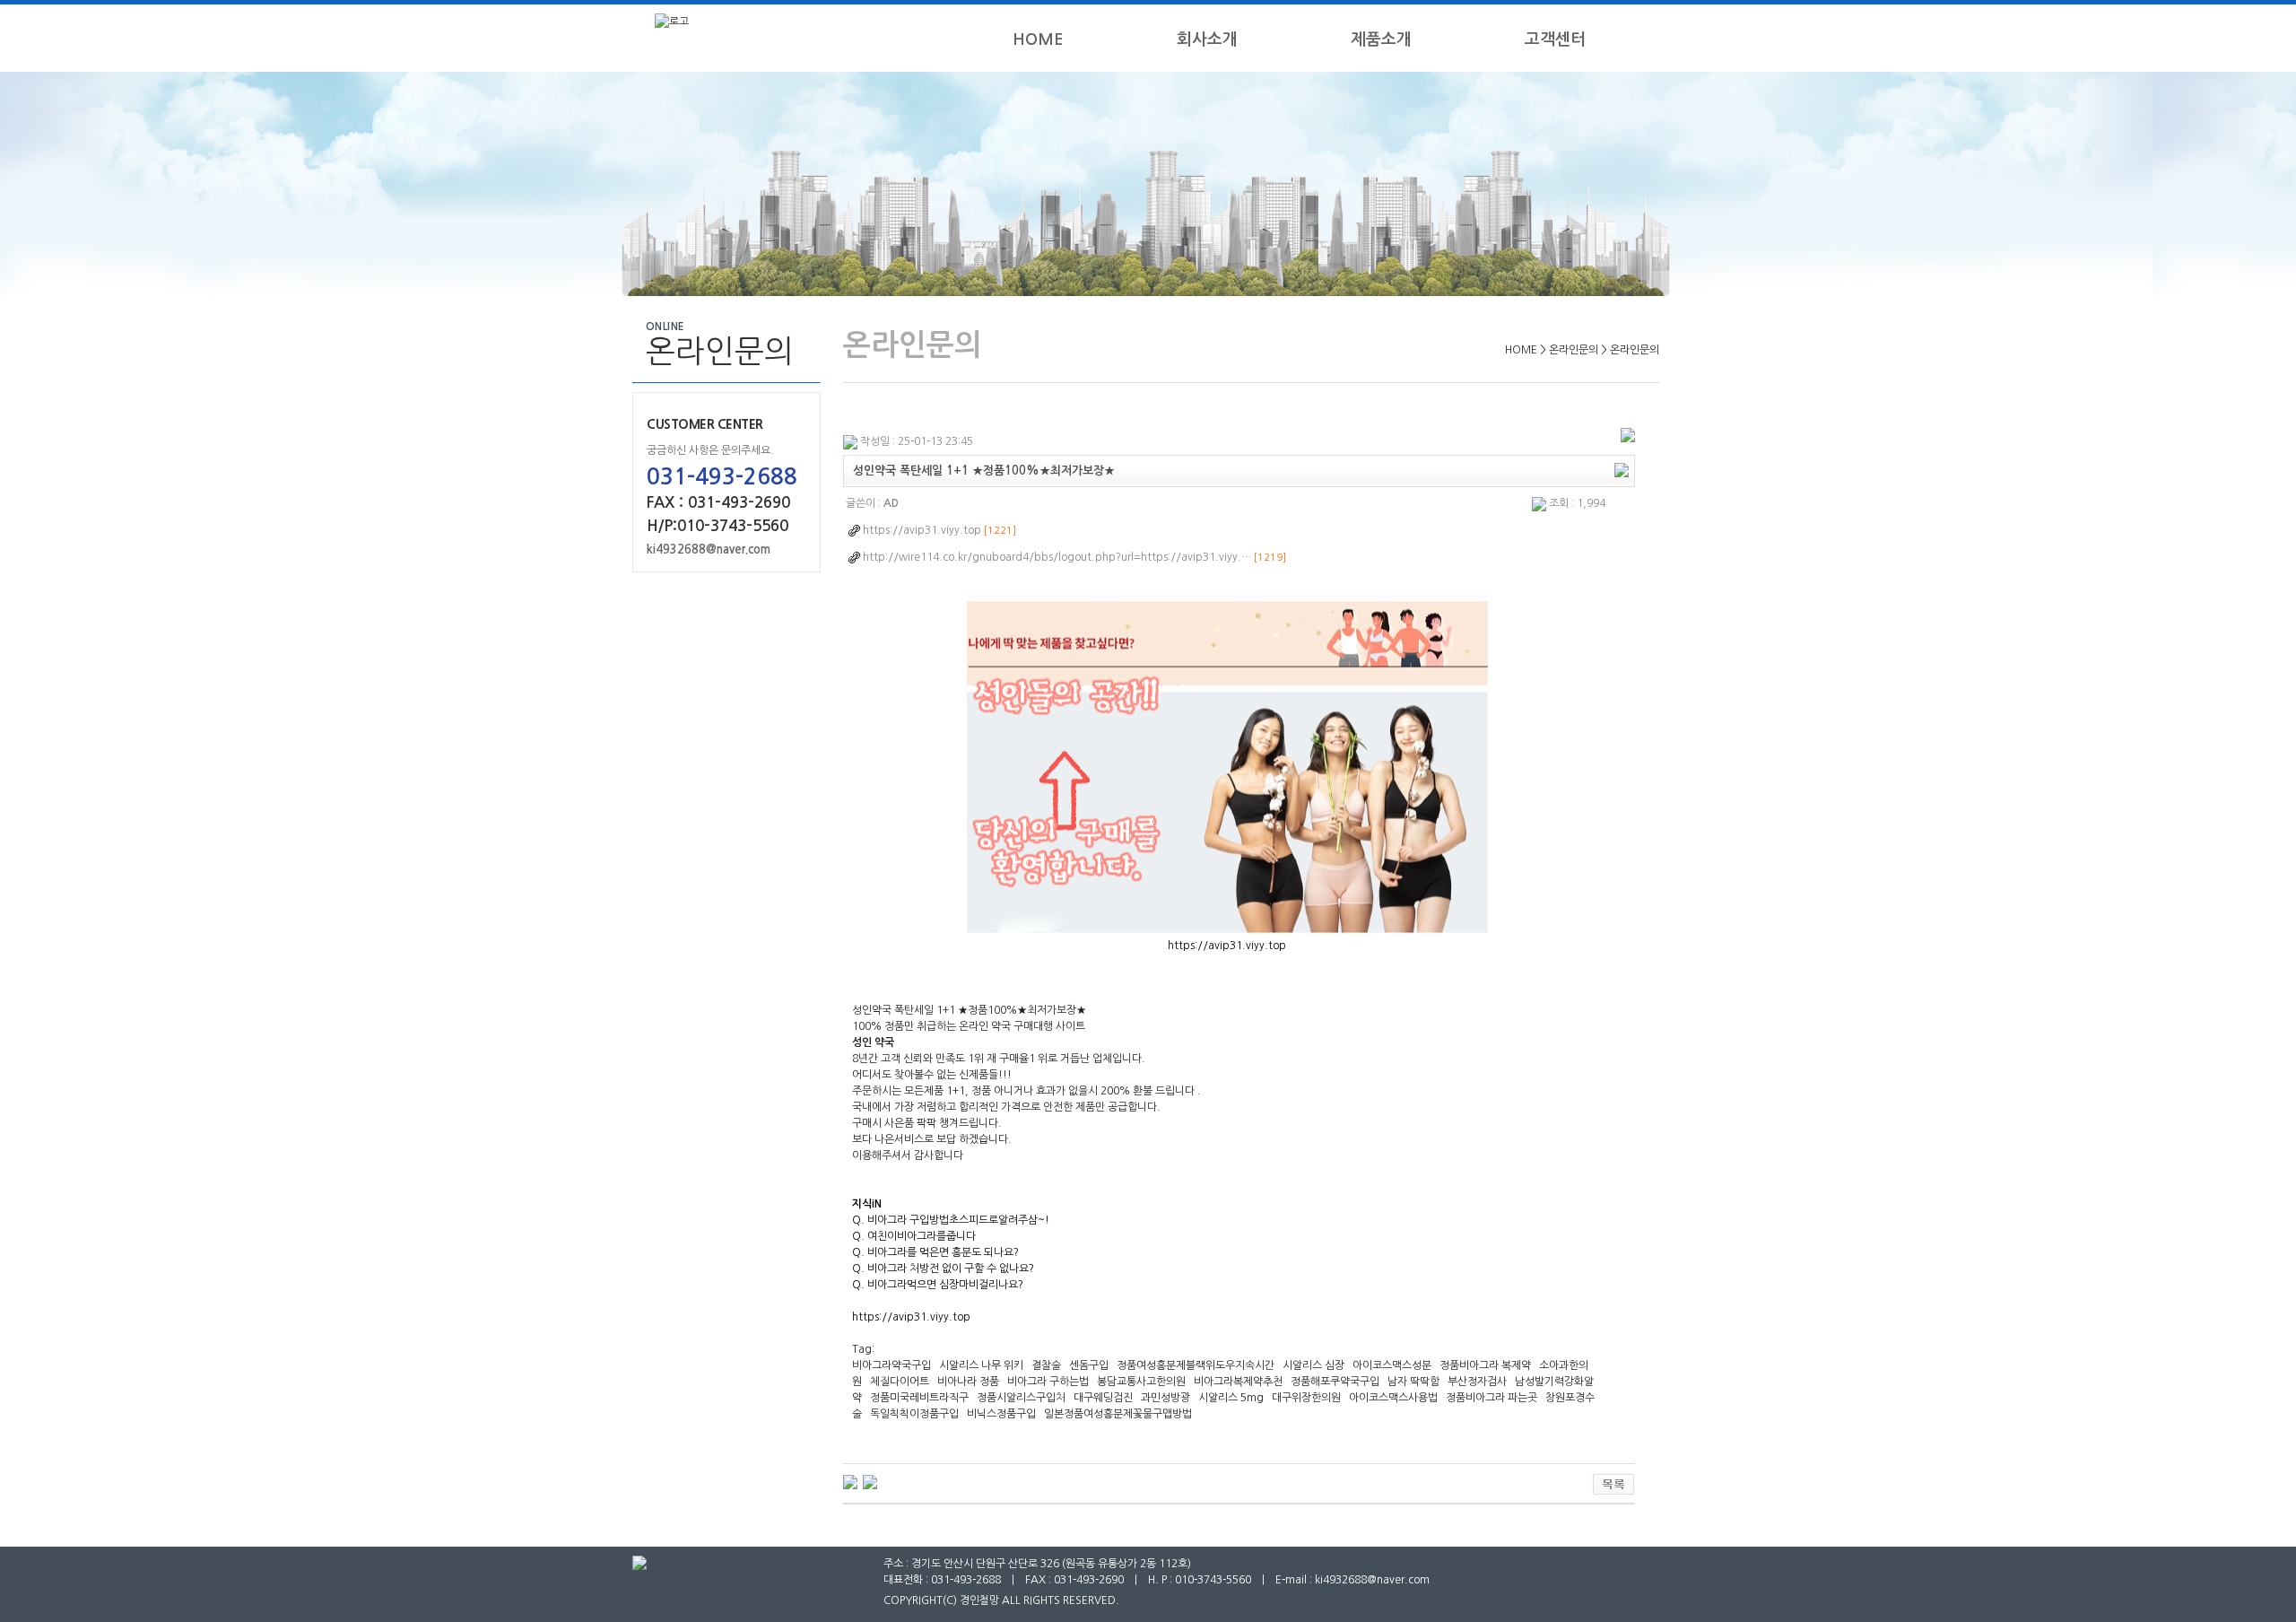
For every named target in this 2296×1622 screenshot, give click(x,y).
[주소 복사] (1622, 469)
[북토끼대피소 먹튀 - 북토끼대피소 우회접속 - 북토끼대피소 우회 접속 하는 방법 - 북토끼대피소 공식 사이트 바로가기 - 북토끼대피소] (870, 1481)
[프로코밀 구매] (850, 1481)
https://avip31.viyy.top (1227, 946)
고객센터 (1555, 39)
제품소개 (1381, 39)
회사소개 (1207, 39)
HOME (1038, 39)
